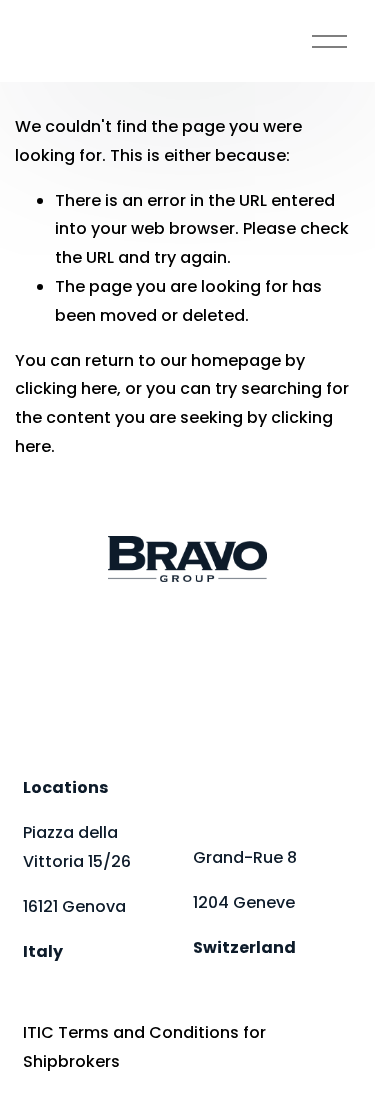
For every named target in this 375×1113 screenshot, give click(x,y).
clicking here (66, 388)
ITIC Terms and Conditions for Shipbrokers (144, 1047)
